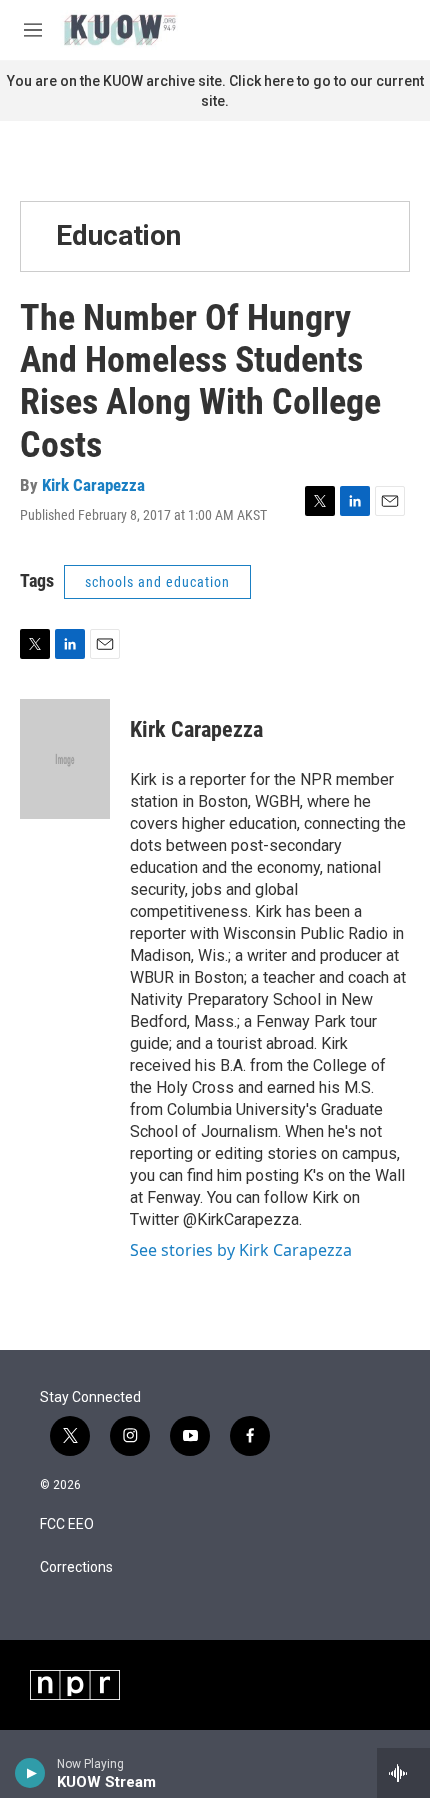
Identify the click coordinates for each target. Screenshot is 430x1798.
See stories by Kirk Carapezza (241, 1250)
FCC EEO (67, 1524)
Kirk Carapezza (93, 485)
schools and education (157, 582)
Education (118, 235)
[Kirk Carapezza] (65, 759)
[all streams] (403, 1773)
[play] (30, 1773)
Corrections (76, 1567)
